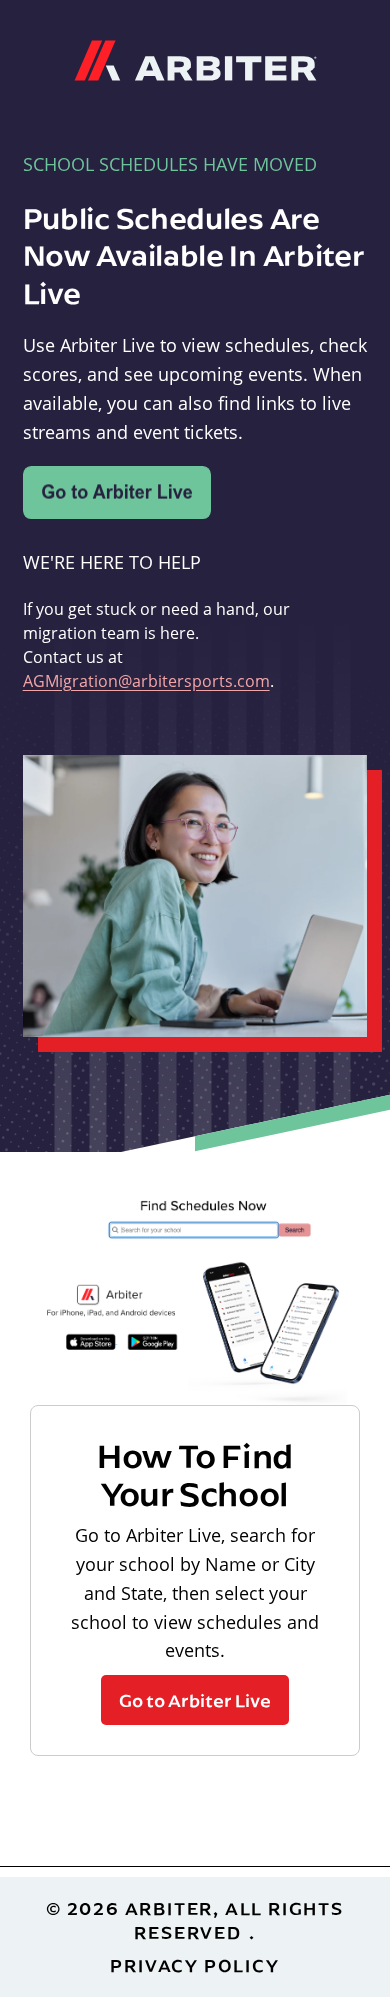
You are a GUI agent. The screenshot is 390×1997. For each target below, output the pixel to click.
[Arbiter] (195, 58)
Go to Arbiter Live (195, 1700)
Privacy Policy (194, 1965)
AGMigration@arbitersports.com (146, 681)
